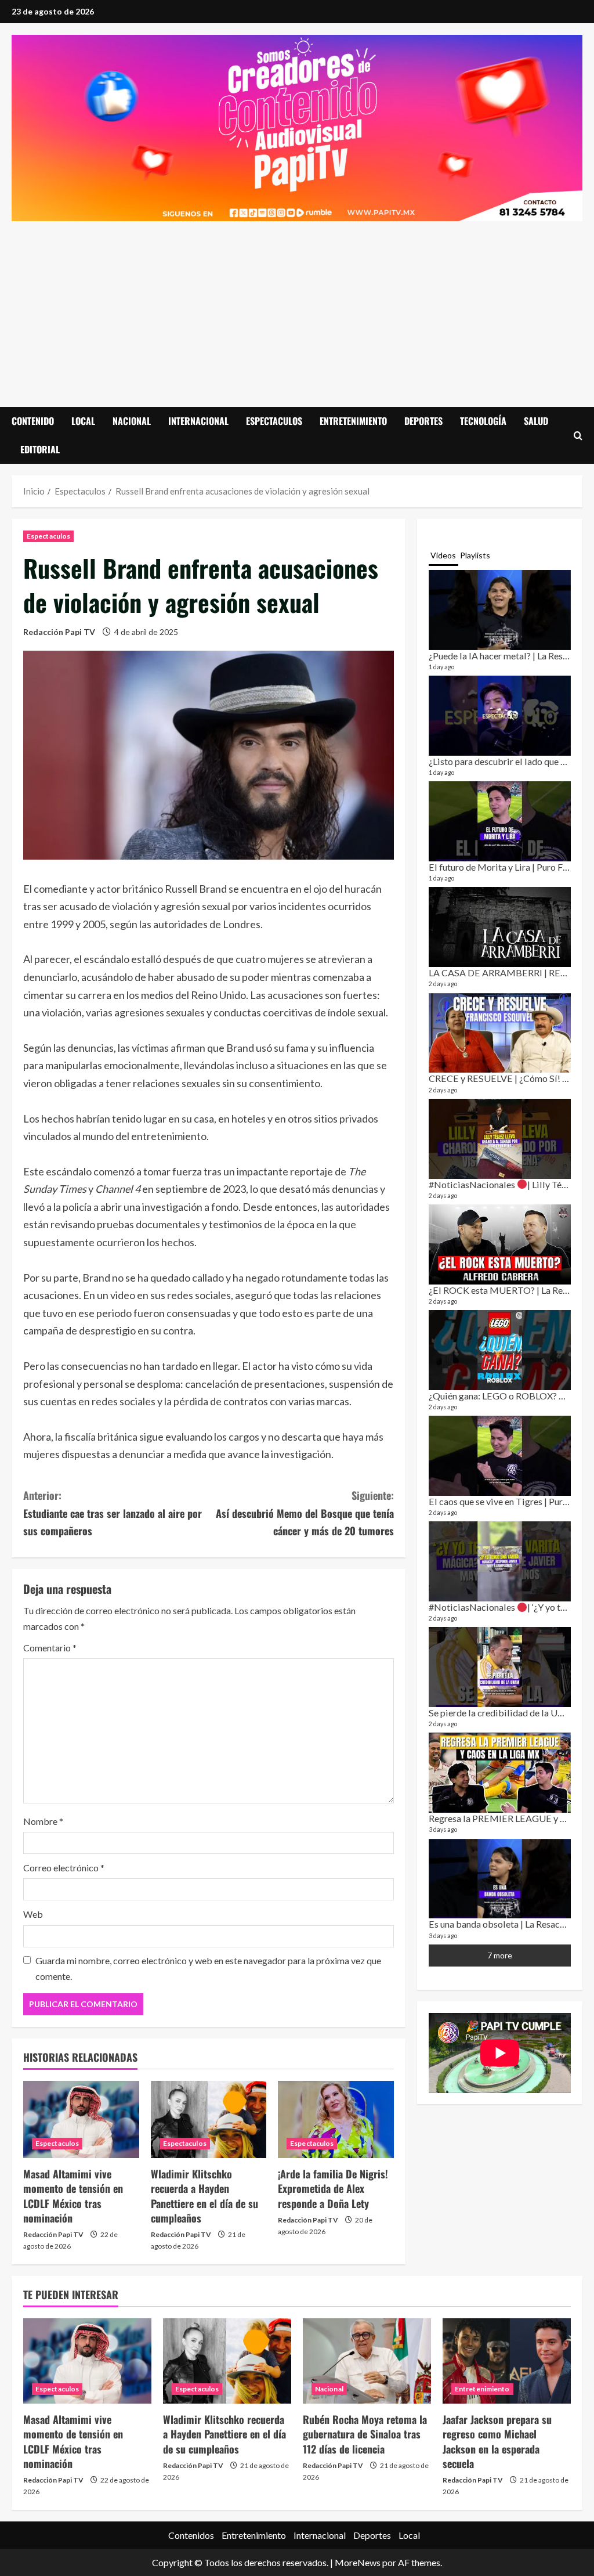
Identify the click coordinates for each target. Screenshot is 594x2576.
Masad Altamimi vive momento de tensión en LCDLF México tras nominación (73, 2196)
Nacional (132, 421)
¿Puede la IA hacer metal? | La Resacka (505, 656)
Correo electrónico (64, 1868)
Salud (536, 421)
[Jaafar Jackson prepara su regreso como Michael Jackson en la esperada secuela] (507, 2361)
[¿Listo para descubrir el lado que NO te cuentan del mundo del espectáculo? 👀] (500, 716)
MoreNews (358, 2562)
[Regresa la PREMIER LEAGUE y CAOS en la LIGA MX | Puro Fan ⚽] (500, 1773)
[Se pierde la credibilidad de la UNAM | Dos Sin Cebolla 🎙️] (500, 1667)
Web (33, 1914)
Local (83, 421)
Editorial (40, 449)
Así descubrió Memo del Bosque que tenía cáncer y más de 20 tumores (305, 1513)
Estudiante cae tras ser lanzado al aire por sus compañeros (113, 1513)
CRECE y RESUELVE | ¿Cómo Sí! (495, 1078)
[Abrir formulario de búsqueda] (578, 435)
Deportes (423, 421)
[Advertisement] (297, 308)
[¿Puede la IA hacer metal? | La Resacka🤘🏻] (500, 610)
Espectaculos (274, 421)
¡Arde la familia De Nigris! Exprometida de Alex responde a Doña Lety (333, 2188)
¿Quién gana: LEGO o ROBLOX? (494, 1396)
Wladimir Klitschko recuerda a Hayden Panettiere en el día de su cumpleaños (204, 2196)
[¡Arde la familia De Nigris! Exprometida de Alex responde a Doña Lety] (336, 2119)
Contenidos (191, 2535)
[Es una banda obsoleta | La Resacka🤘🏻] (500, 1879)
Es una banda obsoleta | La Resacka (499, 1924)
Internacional (198, 421)
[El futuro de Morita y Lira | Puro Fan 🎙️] (500, 821)
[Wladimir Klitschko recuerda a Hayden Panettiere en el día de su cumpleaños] (209, 2119)
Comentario (50, 1648)
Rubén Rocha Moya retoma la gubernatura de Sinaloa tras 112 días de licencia (365, 2434)
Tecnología (483, 421)
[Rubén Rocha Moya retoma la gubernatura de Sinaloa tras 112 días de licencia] (367, 2361)
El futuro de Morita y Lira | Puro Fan (501, 867)
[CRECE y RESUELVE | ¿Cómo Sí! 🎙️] (500, 1033)
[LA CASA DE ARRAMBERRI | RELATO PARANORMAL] (500, 927)
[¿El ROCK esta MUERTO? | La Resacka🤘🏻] (500, 1244)
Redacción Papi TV (59, 632)
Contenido (33, 421)
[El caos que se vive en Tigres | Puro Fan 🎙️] (500, 1456)
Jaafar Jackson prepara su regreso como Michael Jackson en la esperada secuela (497, 2441)
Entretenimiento (353, 421)
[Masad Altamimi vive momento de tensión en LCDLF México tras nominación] (81, 2119)
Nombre (43, 1821)
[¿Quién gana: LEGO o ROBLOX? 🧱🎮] (500, 1350)
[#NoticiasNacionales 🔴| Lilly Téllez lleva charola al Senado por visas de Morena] (500, 1139)
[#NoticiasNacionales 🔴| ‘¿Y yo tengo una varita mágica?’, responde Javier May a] (500, 1561)
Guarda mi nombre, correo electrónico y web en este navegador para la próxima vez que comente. (208, 1968)
